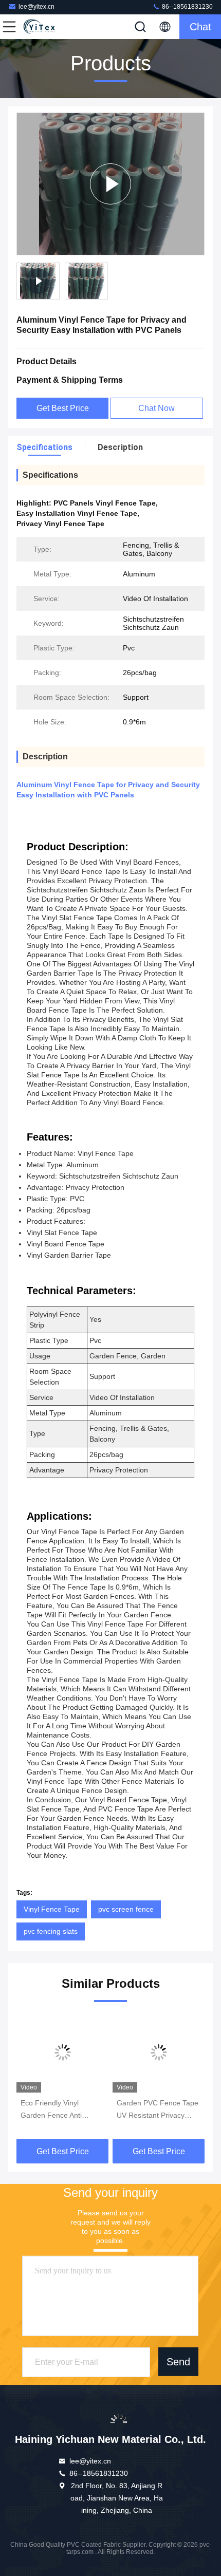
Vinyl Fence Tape (52, 1909)
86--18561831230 (187, 7)
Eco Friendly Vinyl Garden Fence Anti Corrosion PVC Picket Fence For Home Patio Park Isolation (58, 2110)
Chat (200, 27)
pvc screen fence (126, 1909)
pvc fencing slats (51, 1931)
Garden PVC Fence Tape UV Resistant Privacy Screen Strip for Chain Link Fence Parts (158, 2110)
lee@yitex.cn (36, 7)
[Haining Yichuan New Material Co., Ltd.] (43, 27)
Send (178, 2361)
